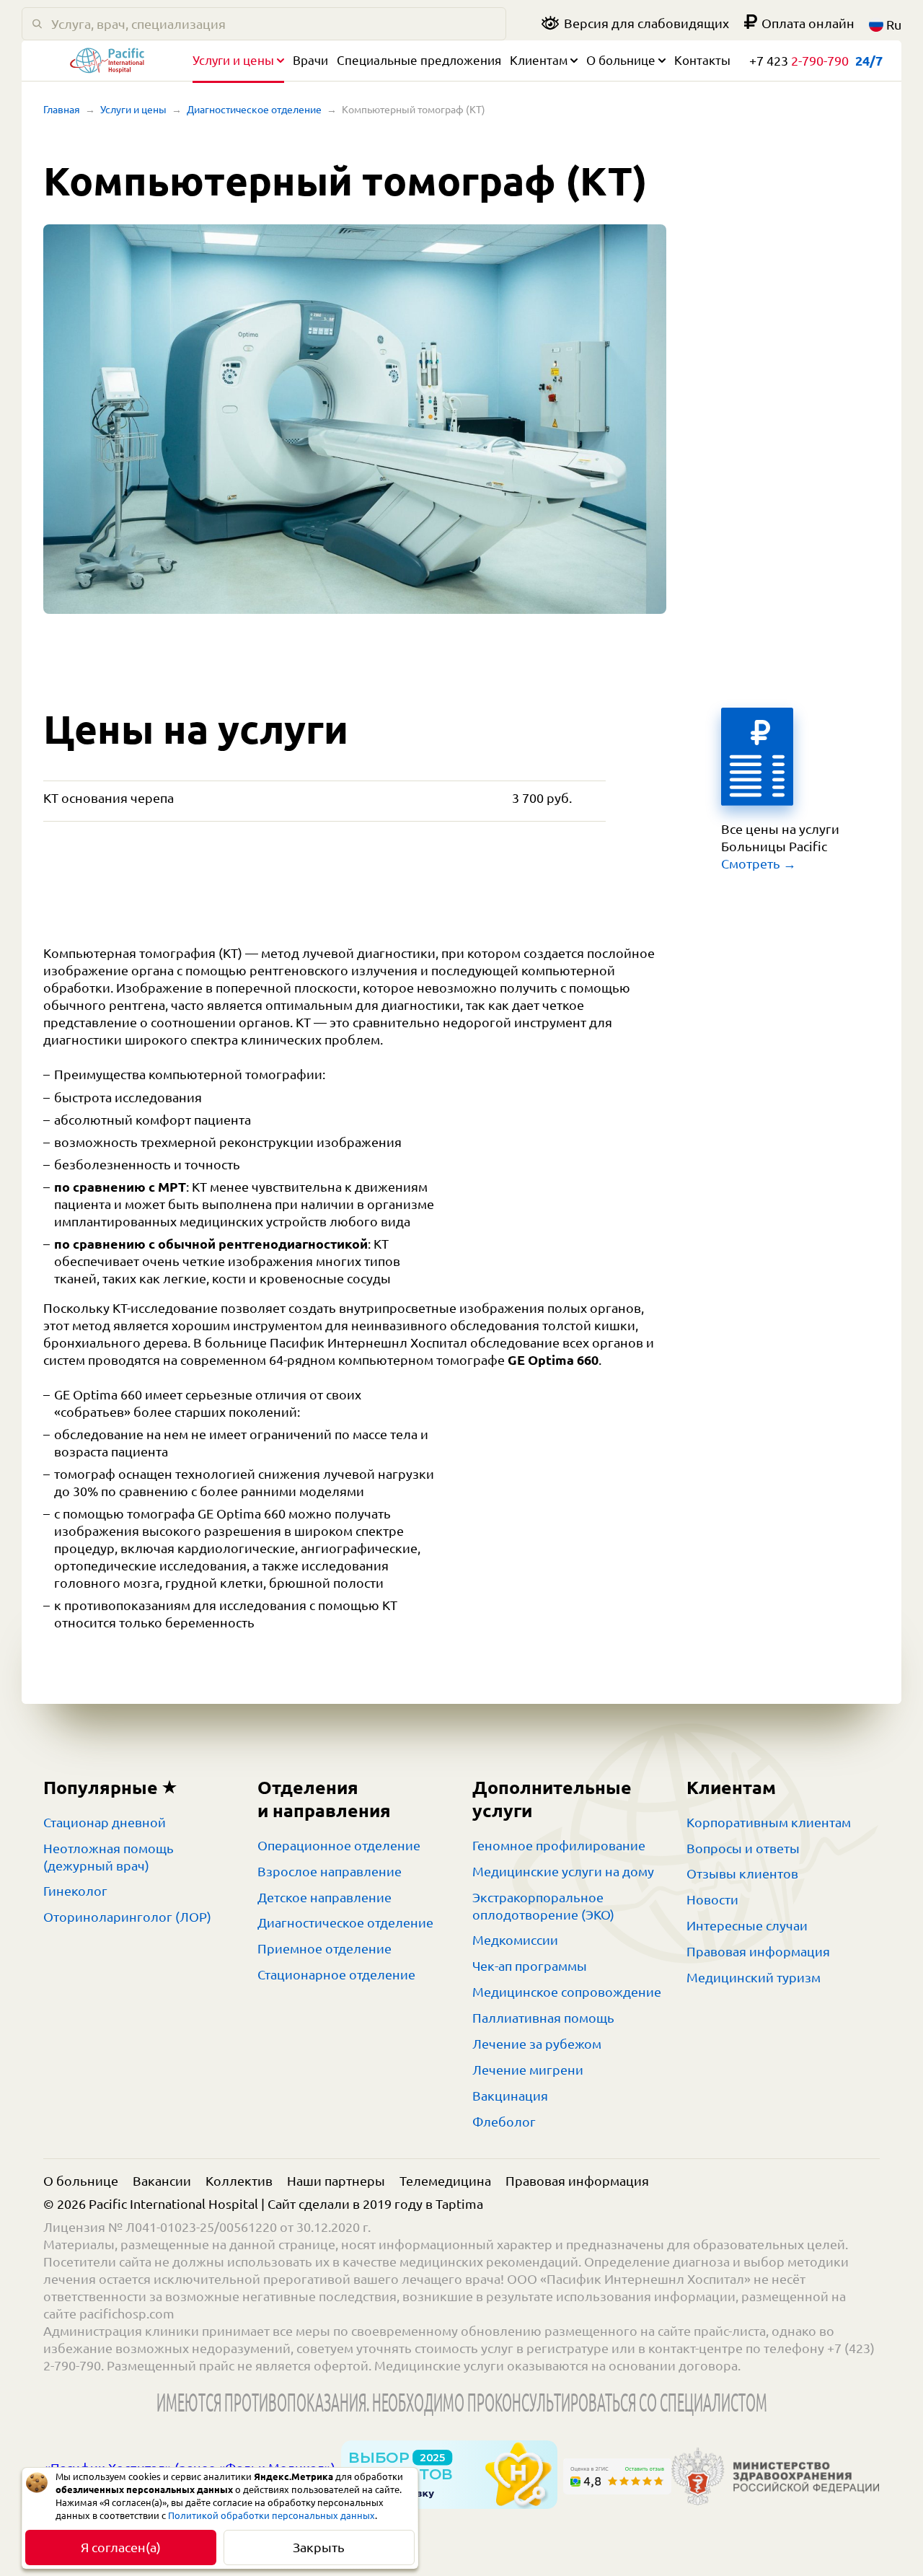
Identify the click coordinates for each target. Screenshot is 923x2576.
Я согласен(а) (121, 2547)
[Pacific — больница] (107, 64)
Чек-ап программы (530, 1966)
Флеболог (504, 2122)
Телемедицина (445, 2181)
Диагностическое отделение (254, 110)
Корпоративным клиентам (769, 1822)
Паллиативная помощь (543, 2018)
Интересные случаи (747, 1925)
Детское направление (324, 1897)
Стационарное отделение (336, 1974)
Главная (62, 110)
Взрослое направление (330, 1871)
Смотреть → (759, 863)
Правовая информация (758, 1951)
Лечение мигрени (528, 2070)
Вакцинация (510, 2096)
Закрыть (319, 2547)
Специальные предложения (419, 60)
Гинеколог (75, 1891)
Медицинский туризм (754, 1977)
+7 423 (799, 61)
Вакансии (162, 2181)
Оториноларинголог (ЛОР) (127, 1917)
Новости (712, 1899)
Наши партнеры (336, 2181)
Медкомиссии (515, 1940)
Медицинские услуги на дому (563, 1871)
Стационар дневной (105, 1822)
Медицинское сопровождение (567, 1992)
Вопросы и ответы (743, 1848)
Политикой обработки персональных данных (271, 2515)
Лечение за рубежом (537, 2044)
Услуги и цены (233, 60)
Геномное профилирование (559, 1845)
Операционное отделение (339, 1845)
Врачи (310, 60)
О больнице (621, 60)
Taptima (459, 2204)
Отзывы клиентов (742, 1873)
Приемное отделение (324, 1948)
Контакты (702, 60)
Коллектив (239, 2181)
